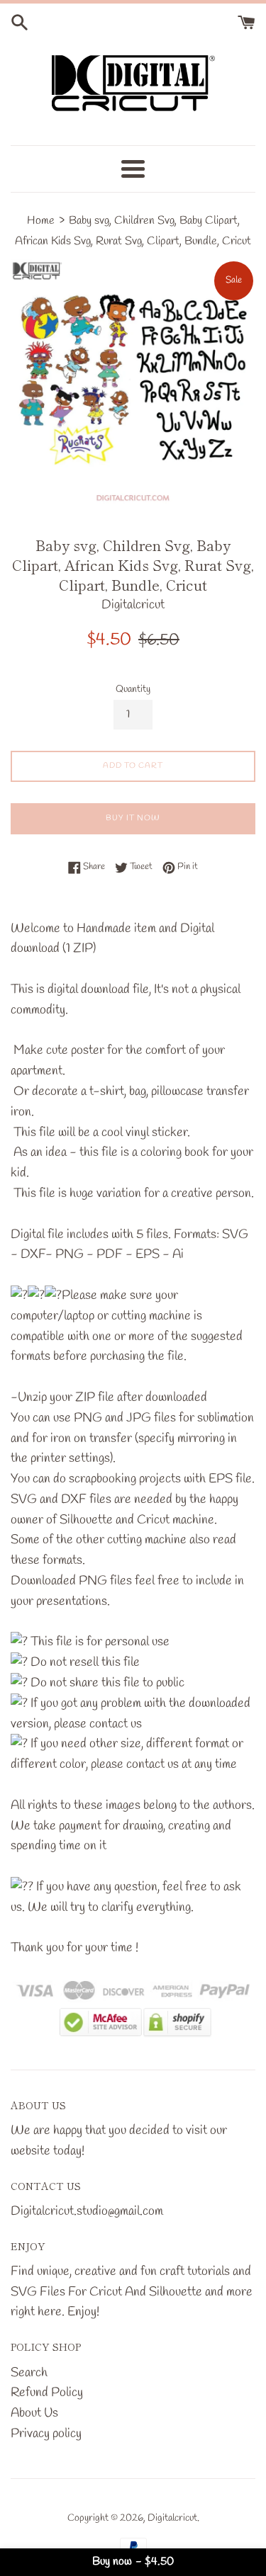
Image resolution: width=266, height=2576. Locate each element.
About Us (34, 2413)
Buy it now (133, 818)
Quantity (133, 690)
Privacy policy (46, 2434)
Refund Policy (47, 2393)
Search (29, 2373)
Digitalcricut (172, 2518)
